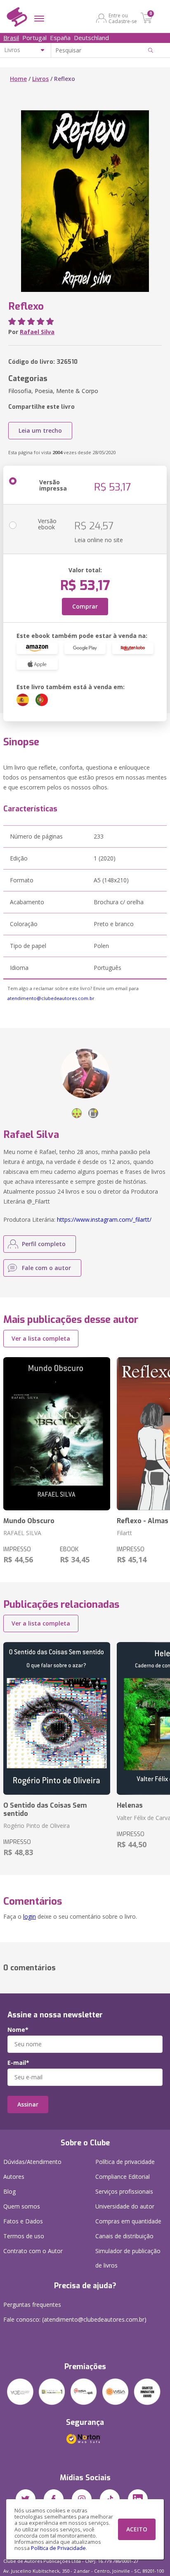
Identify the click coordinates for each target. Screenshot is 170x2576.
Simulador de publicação (128, 2258)
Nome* (18, 2030)
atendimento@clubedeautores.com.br (51, 998)
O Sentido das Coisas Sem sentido (45, 1809)
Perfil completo (44, 1244)
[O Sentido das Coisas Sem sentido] (57, 1719)
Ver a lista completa (41, 1338)
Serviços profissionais (124, 2191)
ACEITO (137, 2529)
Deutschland (91, 38)
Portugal (34, 38)
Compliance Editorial (123, 2177)
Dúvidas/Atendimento (32, 2162)
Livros (40, 79)
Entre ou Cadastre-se (123, 18)
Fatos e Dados (23, 2221)
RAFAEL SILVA (22, 1533)
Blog (9, 2191)
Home (18, 79)
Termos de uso (24, 2236)
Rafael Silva (37, 332)
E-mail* (18, 2063)
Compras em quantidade (128, 2221)
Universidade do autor (125, 2206)
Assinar (28, 2104)
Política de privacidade (125, 2162)
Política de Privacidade (58, 2548)
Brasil (11, 38)
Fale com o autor (46, 1268)
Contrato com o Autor (33, 2251)
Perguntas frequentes (32, 2305)
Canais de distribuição (124, 2236)
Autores (14, 2177)
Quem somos (22, 2206)
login (30, 1916)
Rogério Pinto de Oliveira (37, 1826)
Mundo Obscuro (29, 1521)
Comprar (85, 606)
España (60, 38)
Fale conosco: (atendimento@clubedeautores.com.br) (75, 2319)
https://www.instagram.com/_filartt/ (104, 1219)
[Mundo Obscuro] (57, 1434)
